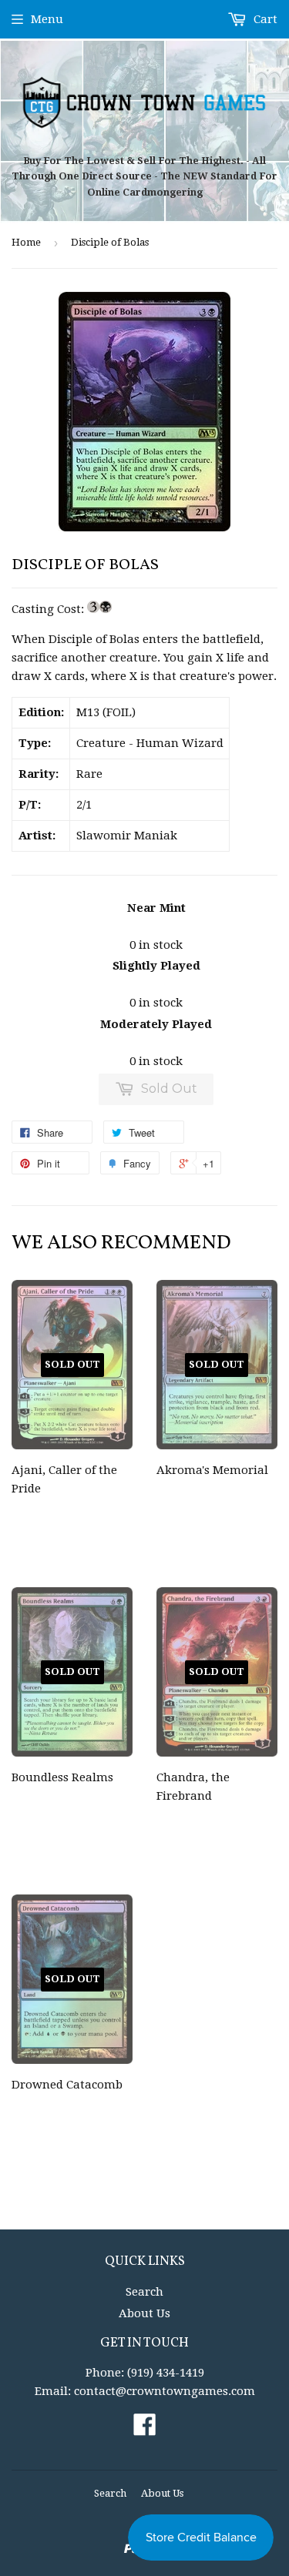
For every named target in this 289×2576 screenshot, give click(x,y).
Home (26, 242)
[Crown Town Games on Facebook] (145, 2430)
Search (144, 2292)
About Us (144, 2313)
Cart (264, 19)
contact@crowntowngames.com (165, 2391)
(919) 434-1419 (166, 2373)
